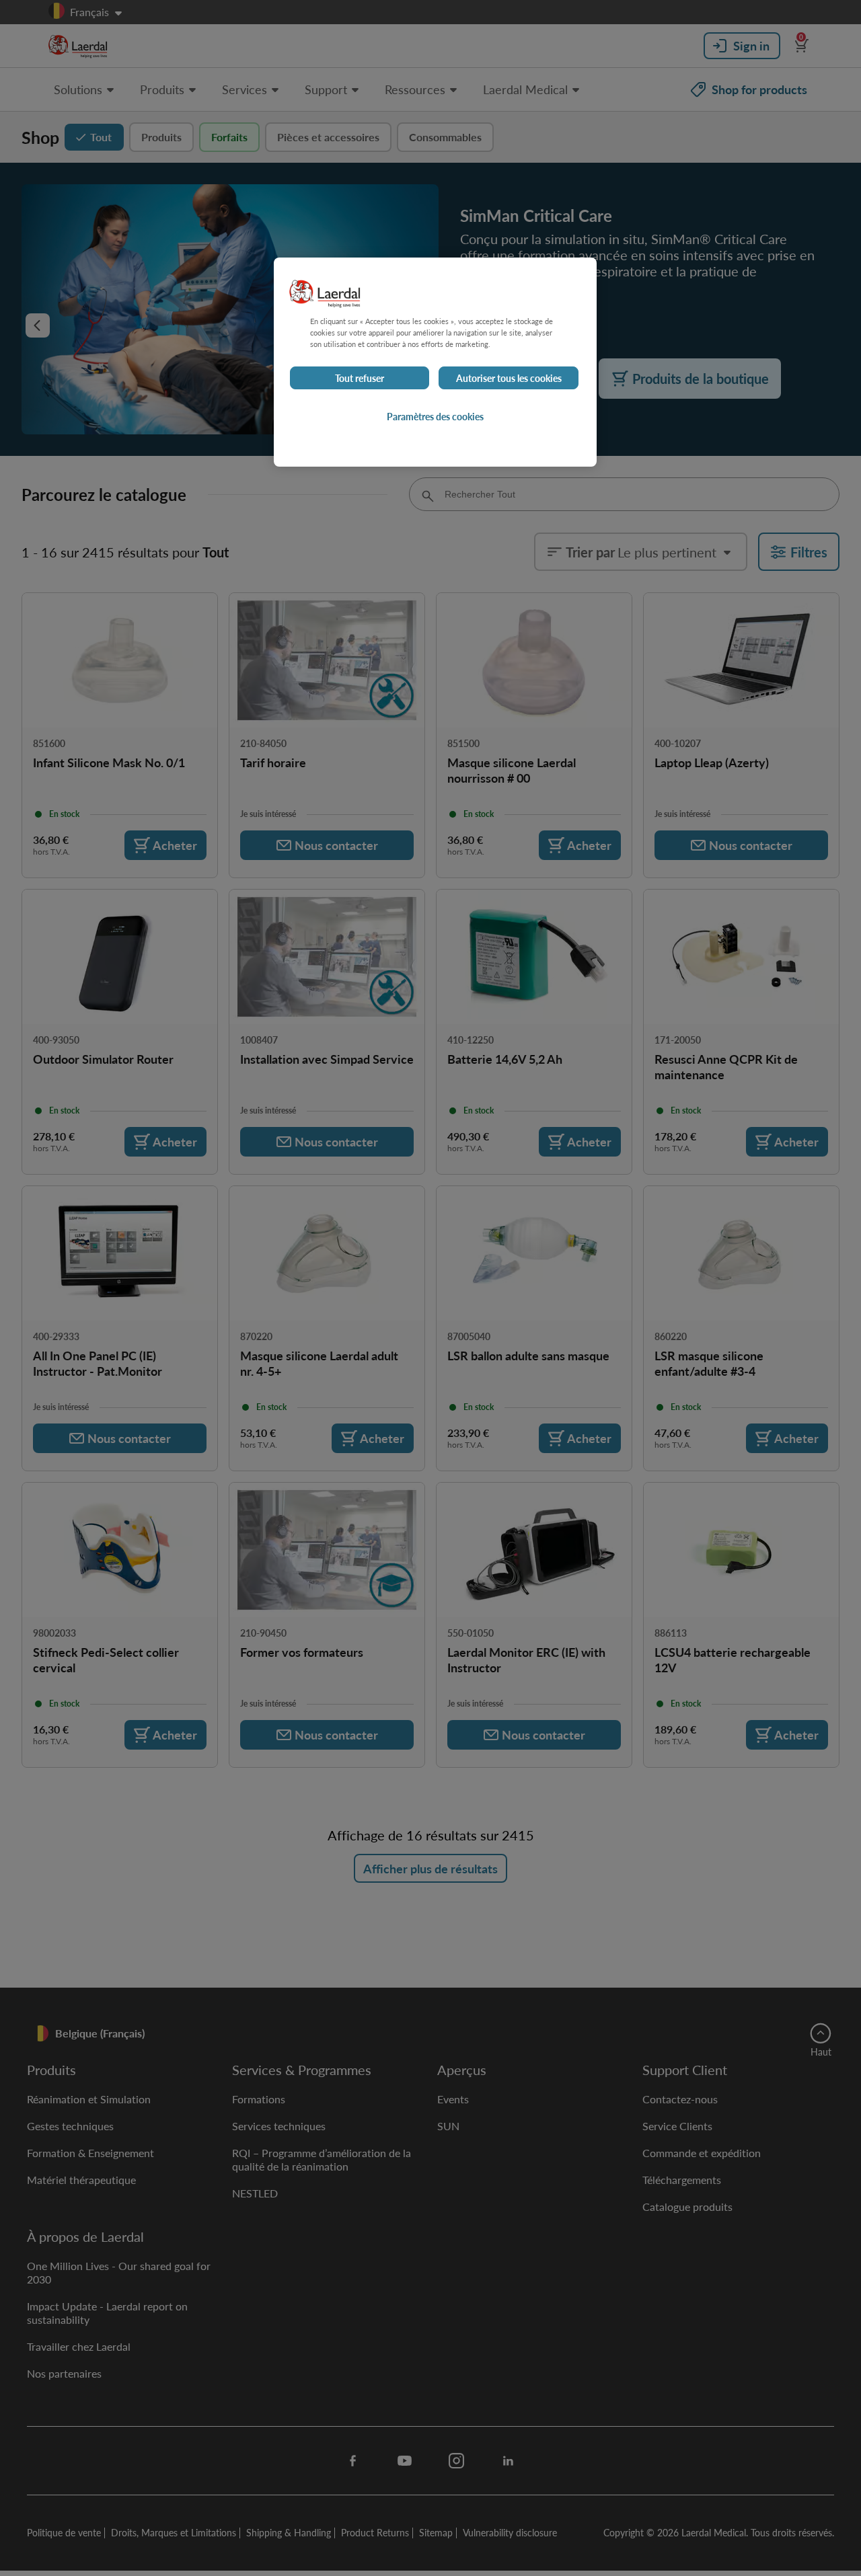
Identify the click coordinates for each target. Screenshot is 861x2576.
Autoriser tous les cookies (509, 378)
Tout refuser (360, 378)
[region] (435, 362)
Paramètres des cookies (435, 416)
